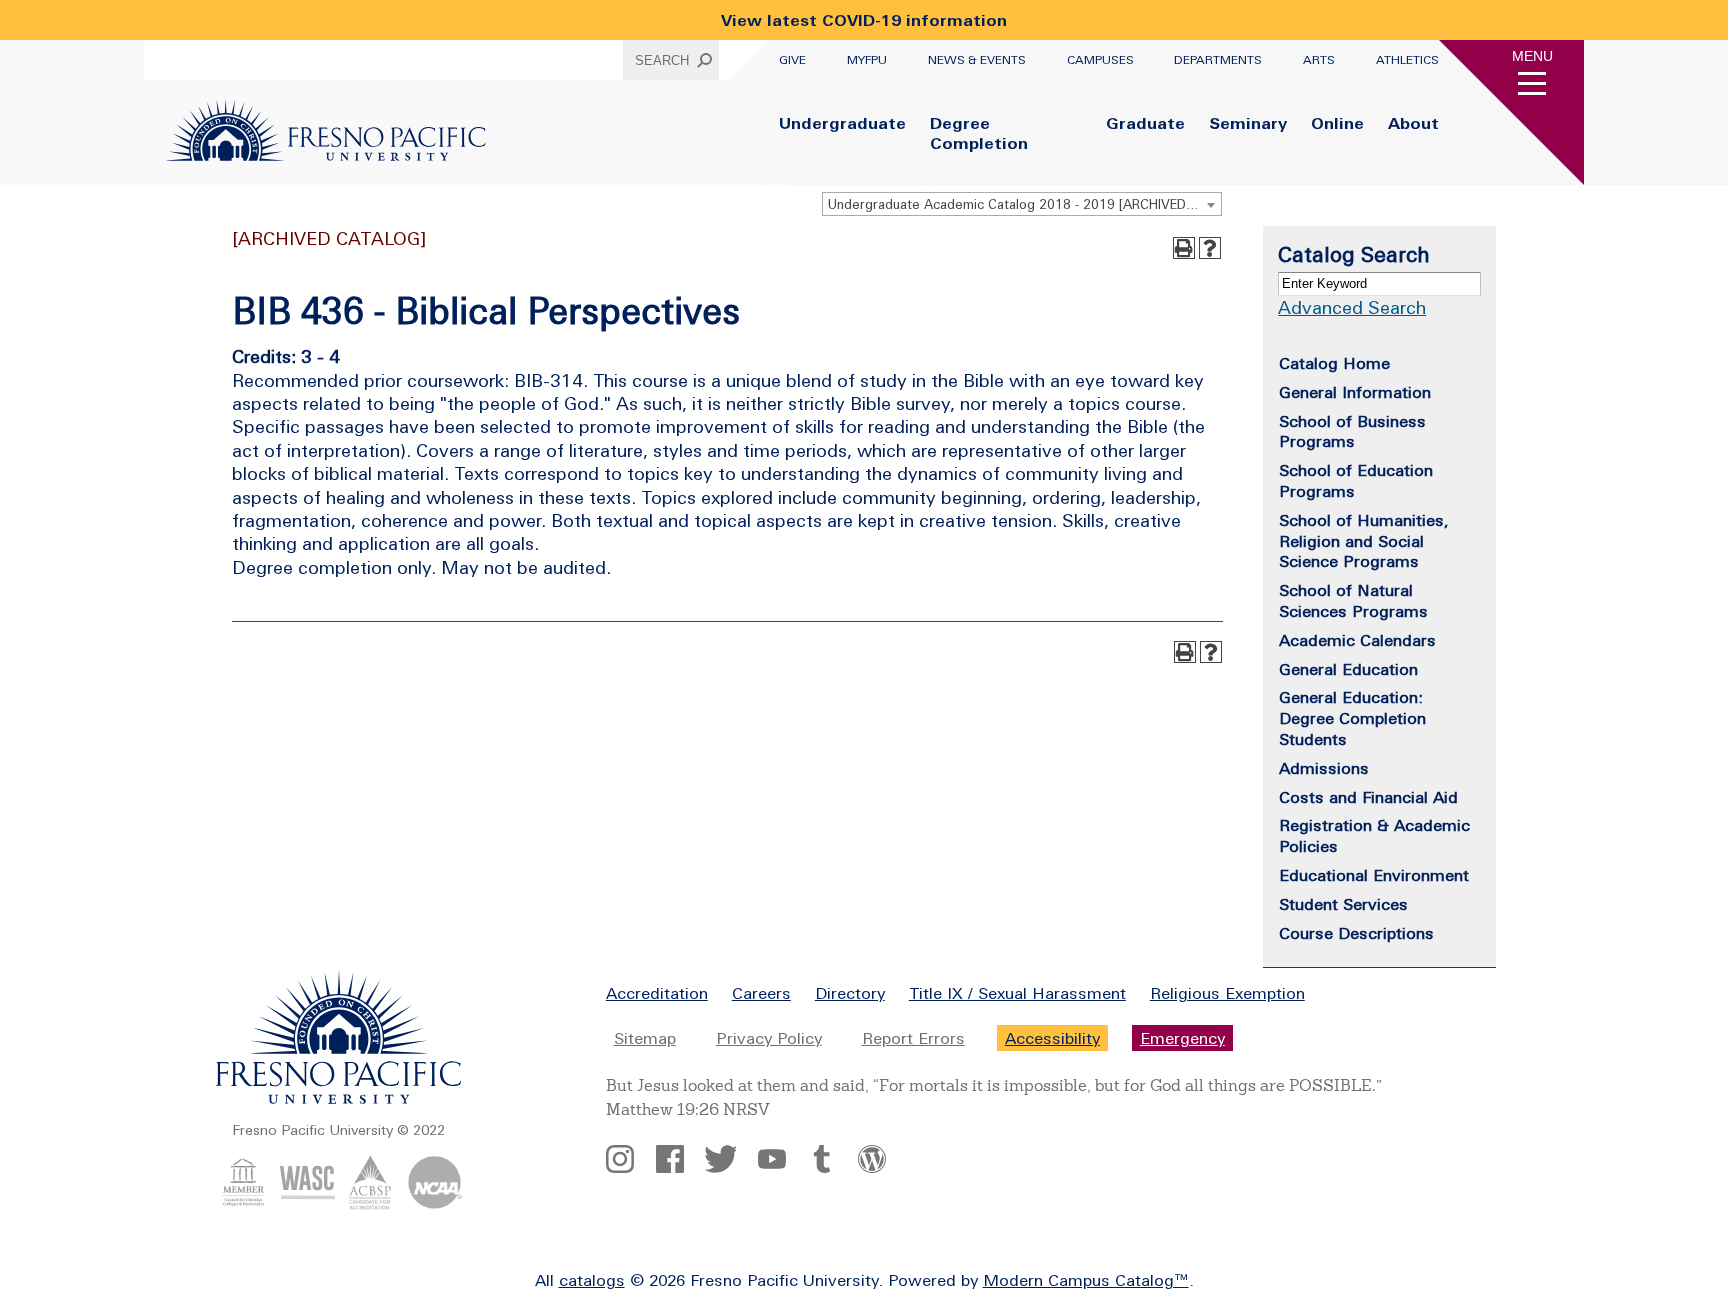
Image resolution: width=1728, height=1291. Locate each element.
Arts (1319, 60)
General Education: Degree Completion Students (1352, 718)
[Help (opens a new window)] (1210, 248)
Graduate (1145, 123)
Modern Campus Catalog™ (1086, 1280)
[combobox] (1022, 204)
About (1413, 123)
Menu (1532, 56)
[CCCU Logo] (243, 1204)
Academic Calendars (1357, 640)
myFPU (867, 60)
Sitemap (645, 1038)
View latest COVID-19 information (864, 20)
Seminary (1248, 123)
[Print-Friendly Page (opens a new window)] (1184, 248)
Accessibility (1052, 1038)
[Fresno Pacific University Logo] (326, 155)
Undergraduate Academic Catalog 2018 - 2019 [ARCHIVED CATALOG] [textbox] (1024, 204)
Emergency (1182, 1038)
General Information (1355, 392)
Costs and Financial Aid (1368, 797)
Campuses (1100, 60)
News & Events (977, 60)
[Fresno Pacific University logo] (339, 1100)
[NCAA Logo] (434, 1204)
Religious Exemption (1227, 993)
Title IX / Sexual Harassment (1017, 993)
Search (662, 60)
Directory (850, 993)
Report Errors (913, 1038)
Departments (1218, 60)
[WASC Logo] (307, 1204)
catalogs (592, 1280)
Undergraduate (842, 123)
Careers (761, 993)
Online (1337, 123)
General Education (1348, 669)
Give (792, 60)
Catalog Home (1334, 363)
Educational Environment (1374, 875)
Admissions (1324, 768)
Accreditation (657, 993)
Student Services (1343, 904)
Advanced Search (1352, 307)
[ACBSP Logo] (370, 1204)
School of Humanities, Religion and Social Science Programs (1364, 541)
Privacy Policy (769, 1038)
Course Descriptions (1356, 933)
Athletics (1407, 60)
